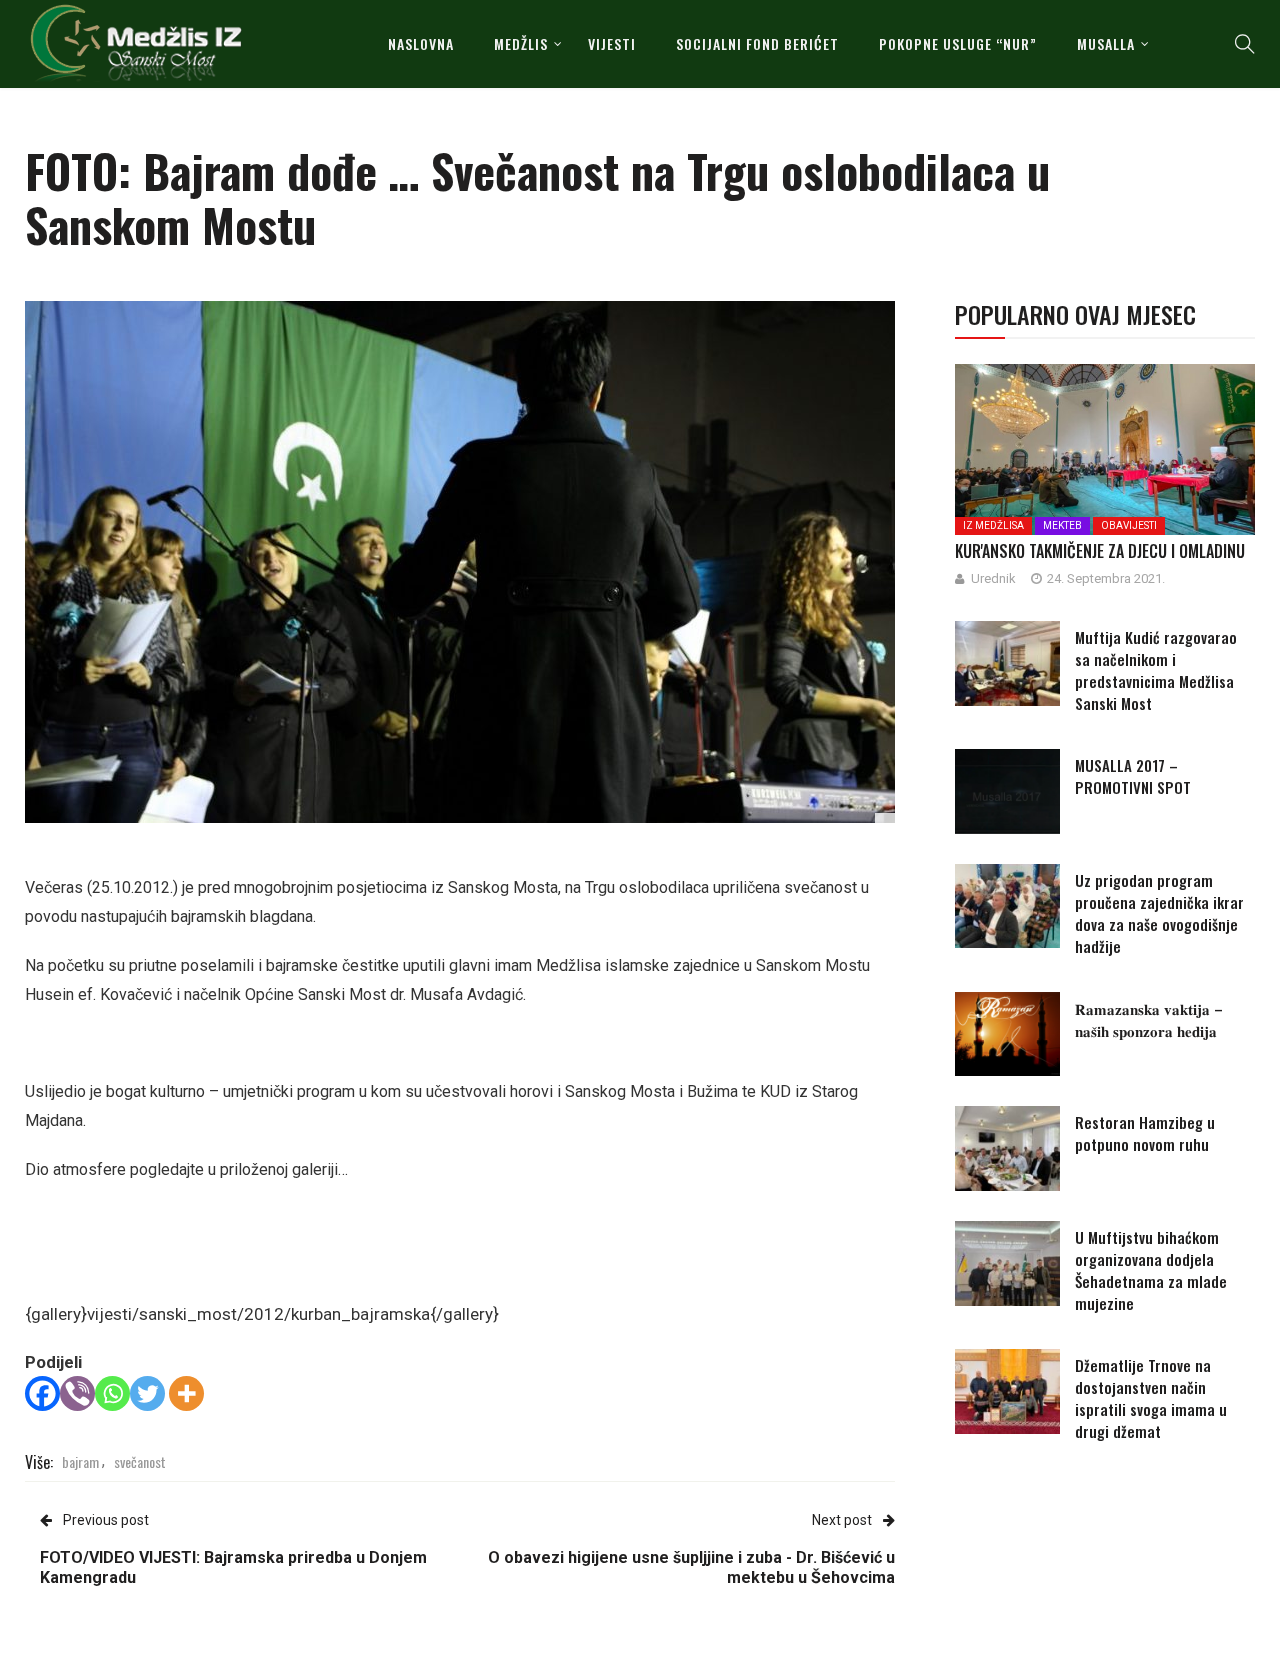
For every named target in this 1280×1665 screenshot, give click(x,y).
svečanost (140, 1461)
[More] (186, 1393)
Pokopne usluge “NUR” (958, 43)
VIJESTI (612, 43)
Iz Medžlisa (993, 525)
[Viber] (77, 1393)
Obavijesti (1129, 525)
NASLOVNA (421, 43)
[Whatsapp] (112, 1393)
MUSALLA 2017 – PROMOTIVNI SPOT (1133, 776)
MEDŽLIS (521, 43)
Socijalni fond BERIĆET (757, 43)
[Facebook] (42, 1393)
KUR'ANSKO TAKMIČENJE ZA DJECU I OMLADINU (1100, 551)
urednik (993, 578)
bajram (80, 1461)
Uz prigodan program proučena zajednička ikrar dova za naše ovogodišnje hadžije (1159, 913)
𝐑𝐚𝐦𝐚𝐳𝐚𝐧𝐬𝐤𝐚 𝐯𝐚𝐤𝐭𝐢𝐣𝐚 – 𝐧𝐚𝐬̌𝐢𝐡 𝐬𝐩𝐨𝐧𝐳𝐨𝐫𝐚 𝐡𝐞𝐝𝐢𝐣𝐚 (1149, 1019)
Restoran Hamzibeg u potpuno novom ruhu (1145, 1133)
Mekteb (1062, 525)
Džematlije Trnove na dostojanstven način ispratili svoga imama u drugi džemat (1151, 1398)
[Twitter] (147, 1393)
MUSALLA (1106, 43)
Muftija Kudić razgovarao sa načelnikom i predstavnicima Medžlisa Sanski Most (1156, 670)
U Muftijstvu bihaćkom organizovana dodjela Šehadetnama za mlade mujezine (1151, 1270)
